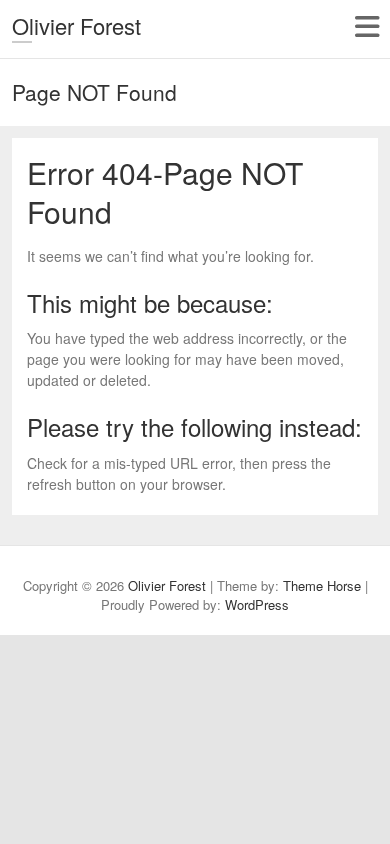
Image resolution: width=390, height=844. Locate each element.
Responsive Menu (366, 26)
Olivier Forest (76, 25)
